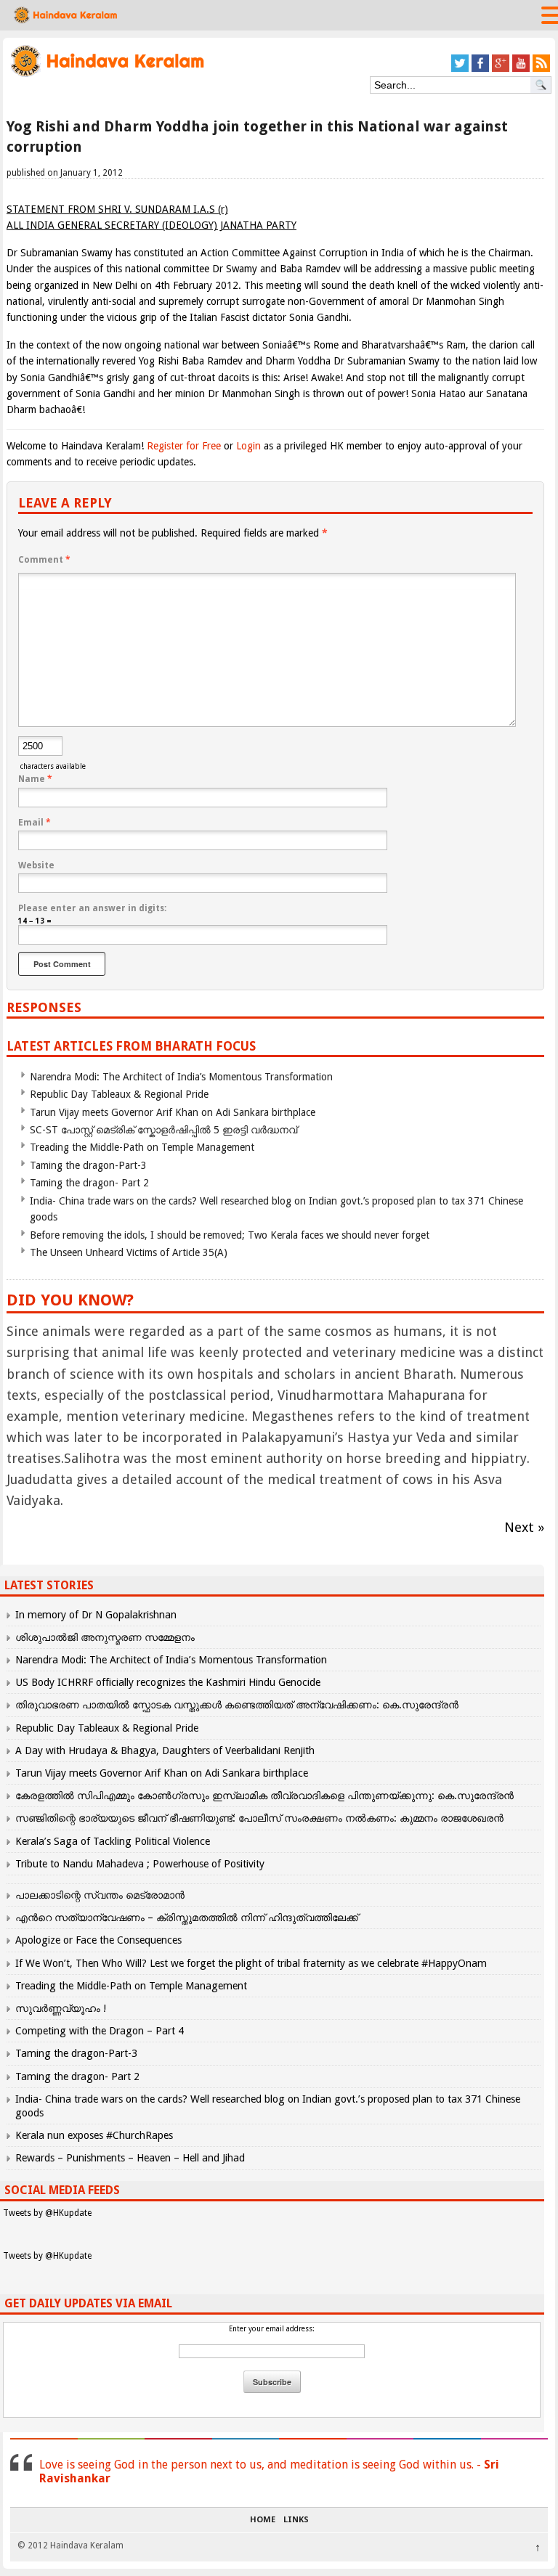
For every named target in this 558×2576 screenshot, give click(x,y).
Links (296, 2520)
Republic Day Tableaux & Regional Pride (119, 1094)
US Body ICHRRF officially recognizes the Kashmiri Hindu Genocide (168, 1682)
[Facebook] (480, 69)
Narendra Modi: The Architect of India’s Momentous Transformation (181, 1077)
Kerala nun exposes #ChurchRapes (94, 2135)
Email (35, 823)
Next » (524, 1527)
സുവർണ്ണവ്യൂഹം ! (61, 2008)
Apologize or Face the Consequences (98, 1940)
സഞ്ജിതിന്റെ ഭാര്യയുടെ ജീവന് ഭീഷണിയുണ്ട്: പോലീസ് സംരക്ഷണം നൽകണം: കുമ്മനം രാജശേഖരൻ (259, 1818)
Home (263, 2520)
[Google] (501, 69)
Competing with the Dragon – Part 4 (100, 2031)
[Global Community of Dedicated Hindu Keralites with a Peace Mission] (106, 75)
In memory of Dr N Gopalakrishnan (96, 1615)
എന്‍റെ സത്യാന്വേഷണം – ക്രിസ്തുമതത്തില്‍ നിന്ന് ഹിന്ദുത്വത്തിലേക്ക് (187, 1917)
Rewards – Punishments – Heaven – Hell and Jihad (130, 2158)
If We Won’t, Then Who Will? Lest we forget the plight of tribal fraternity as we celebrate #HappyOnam (251, 1963)
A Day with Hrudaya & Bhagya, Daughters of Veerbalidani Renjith (165, 1750)
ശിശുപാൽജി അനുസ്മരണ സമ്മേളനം (105, 1637)
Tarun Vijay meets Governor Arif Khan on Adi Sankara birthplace (173, 1112)
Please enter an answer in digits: (92, 908)
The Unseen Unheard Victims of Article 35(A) (129, 1252)
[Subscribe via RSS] (541, 69)
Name (35, 779)
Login (248, 446)
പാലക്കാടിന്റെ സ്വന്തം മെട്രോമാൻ (100, 1895)
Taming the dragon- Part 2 (89, 1183)
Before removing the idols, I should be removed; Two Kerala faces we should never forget (230, 1235)
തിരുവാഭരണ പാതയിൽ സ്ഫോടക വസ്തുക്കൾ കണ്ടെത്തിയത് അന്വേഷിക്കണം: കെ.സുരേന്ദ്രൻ (237, 1705)
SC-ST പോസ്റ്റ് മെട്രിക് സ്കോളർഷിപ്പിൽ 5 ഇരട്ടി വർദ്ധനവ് (163, 1130)
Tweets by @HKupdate (47, 2213)
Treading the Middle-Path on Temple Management (142, 1147)
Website (36, 865)
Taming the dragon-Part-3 (88, 1165)
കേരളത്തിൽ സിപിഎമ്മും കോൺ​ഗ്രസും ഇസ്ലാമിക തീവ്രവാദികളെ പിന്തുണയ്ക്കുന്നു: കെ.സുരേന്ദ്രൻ (266, 1796)
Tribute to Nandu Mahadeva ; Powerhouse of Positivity (140, 1864)
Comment (44, 560)
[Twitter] (460, 69)
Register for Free (184, 446)
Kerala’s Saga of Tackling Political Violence (113, 1841)
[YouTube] (521, 69)
